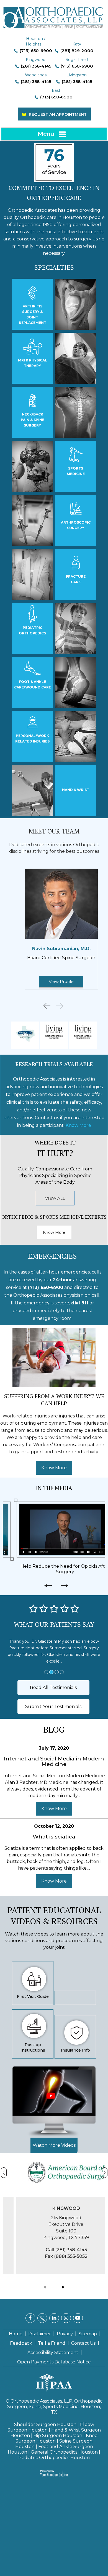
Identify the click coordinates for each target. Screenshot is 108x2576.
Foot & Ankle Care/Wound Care (33, 684)
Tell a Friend (52, 2337)
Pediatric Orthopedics (32, 630)
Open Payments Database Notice (54, 2355)
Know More (78, 1125)
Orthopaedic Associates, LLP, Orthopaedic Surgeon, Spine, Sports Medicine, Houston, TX (55, 2400)
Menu (46, 134)
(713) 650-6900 (36, 51)
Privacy (65, 2327)
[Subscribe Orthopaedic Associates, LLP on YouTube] (78, 2311)
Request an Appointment (58, 114)
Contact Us (83, 2337)
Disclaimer (40, 2327)
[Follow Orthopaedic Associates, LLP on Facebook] (30, 2311)
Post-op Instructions (33, 2041)
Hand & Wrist (76, 790)
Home (16, 2327)
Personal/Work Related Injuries (32, 739)
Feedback (21, 2337)
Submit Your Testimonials (53, 1700)
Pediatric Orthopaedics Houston (54, 2451)
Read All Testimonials (53, 1681)
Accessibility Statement (53, 2346)
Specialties (54, 267)
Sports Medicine (76, 471)
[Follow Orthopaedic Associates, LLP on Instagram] (66, 2311)
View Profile (54, 981)
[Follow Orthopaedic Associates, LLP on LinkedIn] (54, 2311)
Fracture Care (76, 579)
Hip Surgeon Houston (58, 2429)
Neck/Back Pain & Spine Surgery (33, 420)
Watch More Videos (54, 2139)
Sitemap (88, 2327)
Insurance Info (75, 2044)
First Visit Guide (33, 1990)
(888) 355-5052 (59, 2250)
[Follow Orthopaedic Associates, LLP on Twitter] (42, 2311)
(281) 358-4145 (36, 66)
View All (55, 1198)
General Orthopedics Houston (64, 2445)
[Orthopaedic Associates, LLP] (54, 15)
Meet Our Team (54, 831)
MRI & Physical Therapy (33, 363)
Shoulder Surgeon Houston (45, 2418)
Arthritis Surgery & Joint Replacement (33, 314)
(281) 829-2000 (77, 51)
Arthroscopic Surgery (76, 525)
